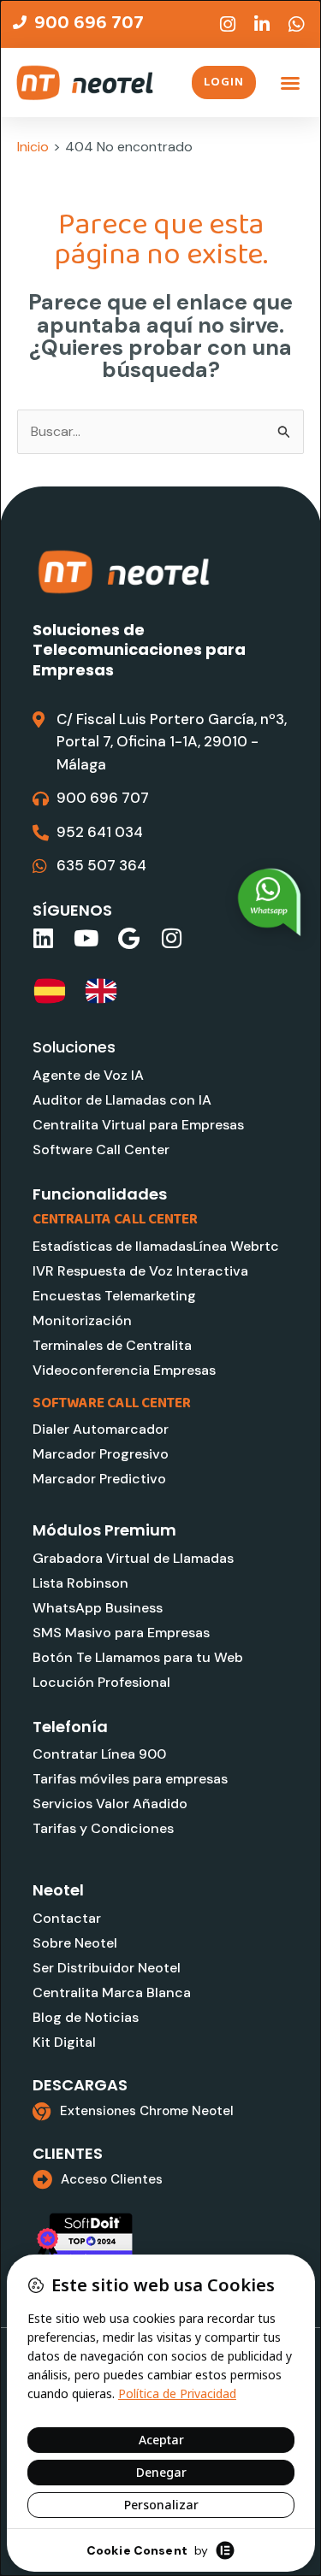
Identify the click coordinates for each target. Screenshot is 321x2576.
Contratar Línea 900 (99, 1754)
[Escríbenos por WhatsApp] (270, 902)
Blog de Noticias (86, 2017)
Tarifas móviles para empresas (130, 1779)
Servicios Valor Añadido (110, 1804)
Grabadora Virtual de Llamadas (133, 1558)
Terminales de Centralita (112, 1345)
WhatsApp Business (98, 1608)
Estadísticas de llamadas (113, 1246)
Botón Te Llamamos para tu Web (138, 1657)
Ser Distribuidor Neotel (107, 1968)
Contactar (67, 1918)
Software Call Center (101, 1149)
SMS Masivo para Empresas (121, 1633)
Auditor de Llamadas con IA (122, 1100)
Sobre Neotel (75, 1943)
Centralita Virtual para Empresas (138, 1125)
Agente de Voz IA (88, 1075)
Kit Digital (64, 2042)
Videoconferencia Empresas (124, 1370)
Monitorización (82, 1320)
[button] (290, 83)
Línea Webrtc (236, 1246)
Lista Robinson (80, 1583)
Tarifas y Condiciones (103, 1828)
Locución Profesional (101, 1682)
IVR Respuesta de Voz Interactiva (140, 1271)
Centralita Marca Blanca (112, 1992)
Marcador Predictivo (99, 1479)
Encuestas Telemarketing (114, 1296)
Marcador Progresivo (101, 1454)
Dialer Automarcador (101, 1429)
